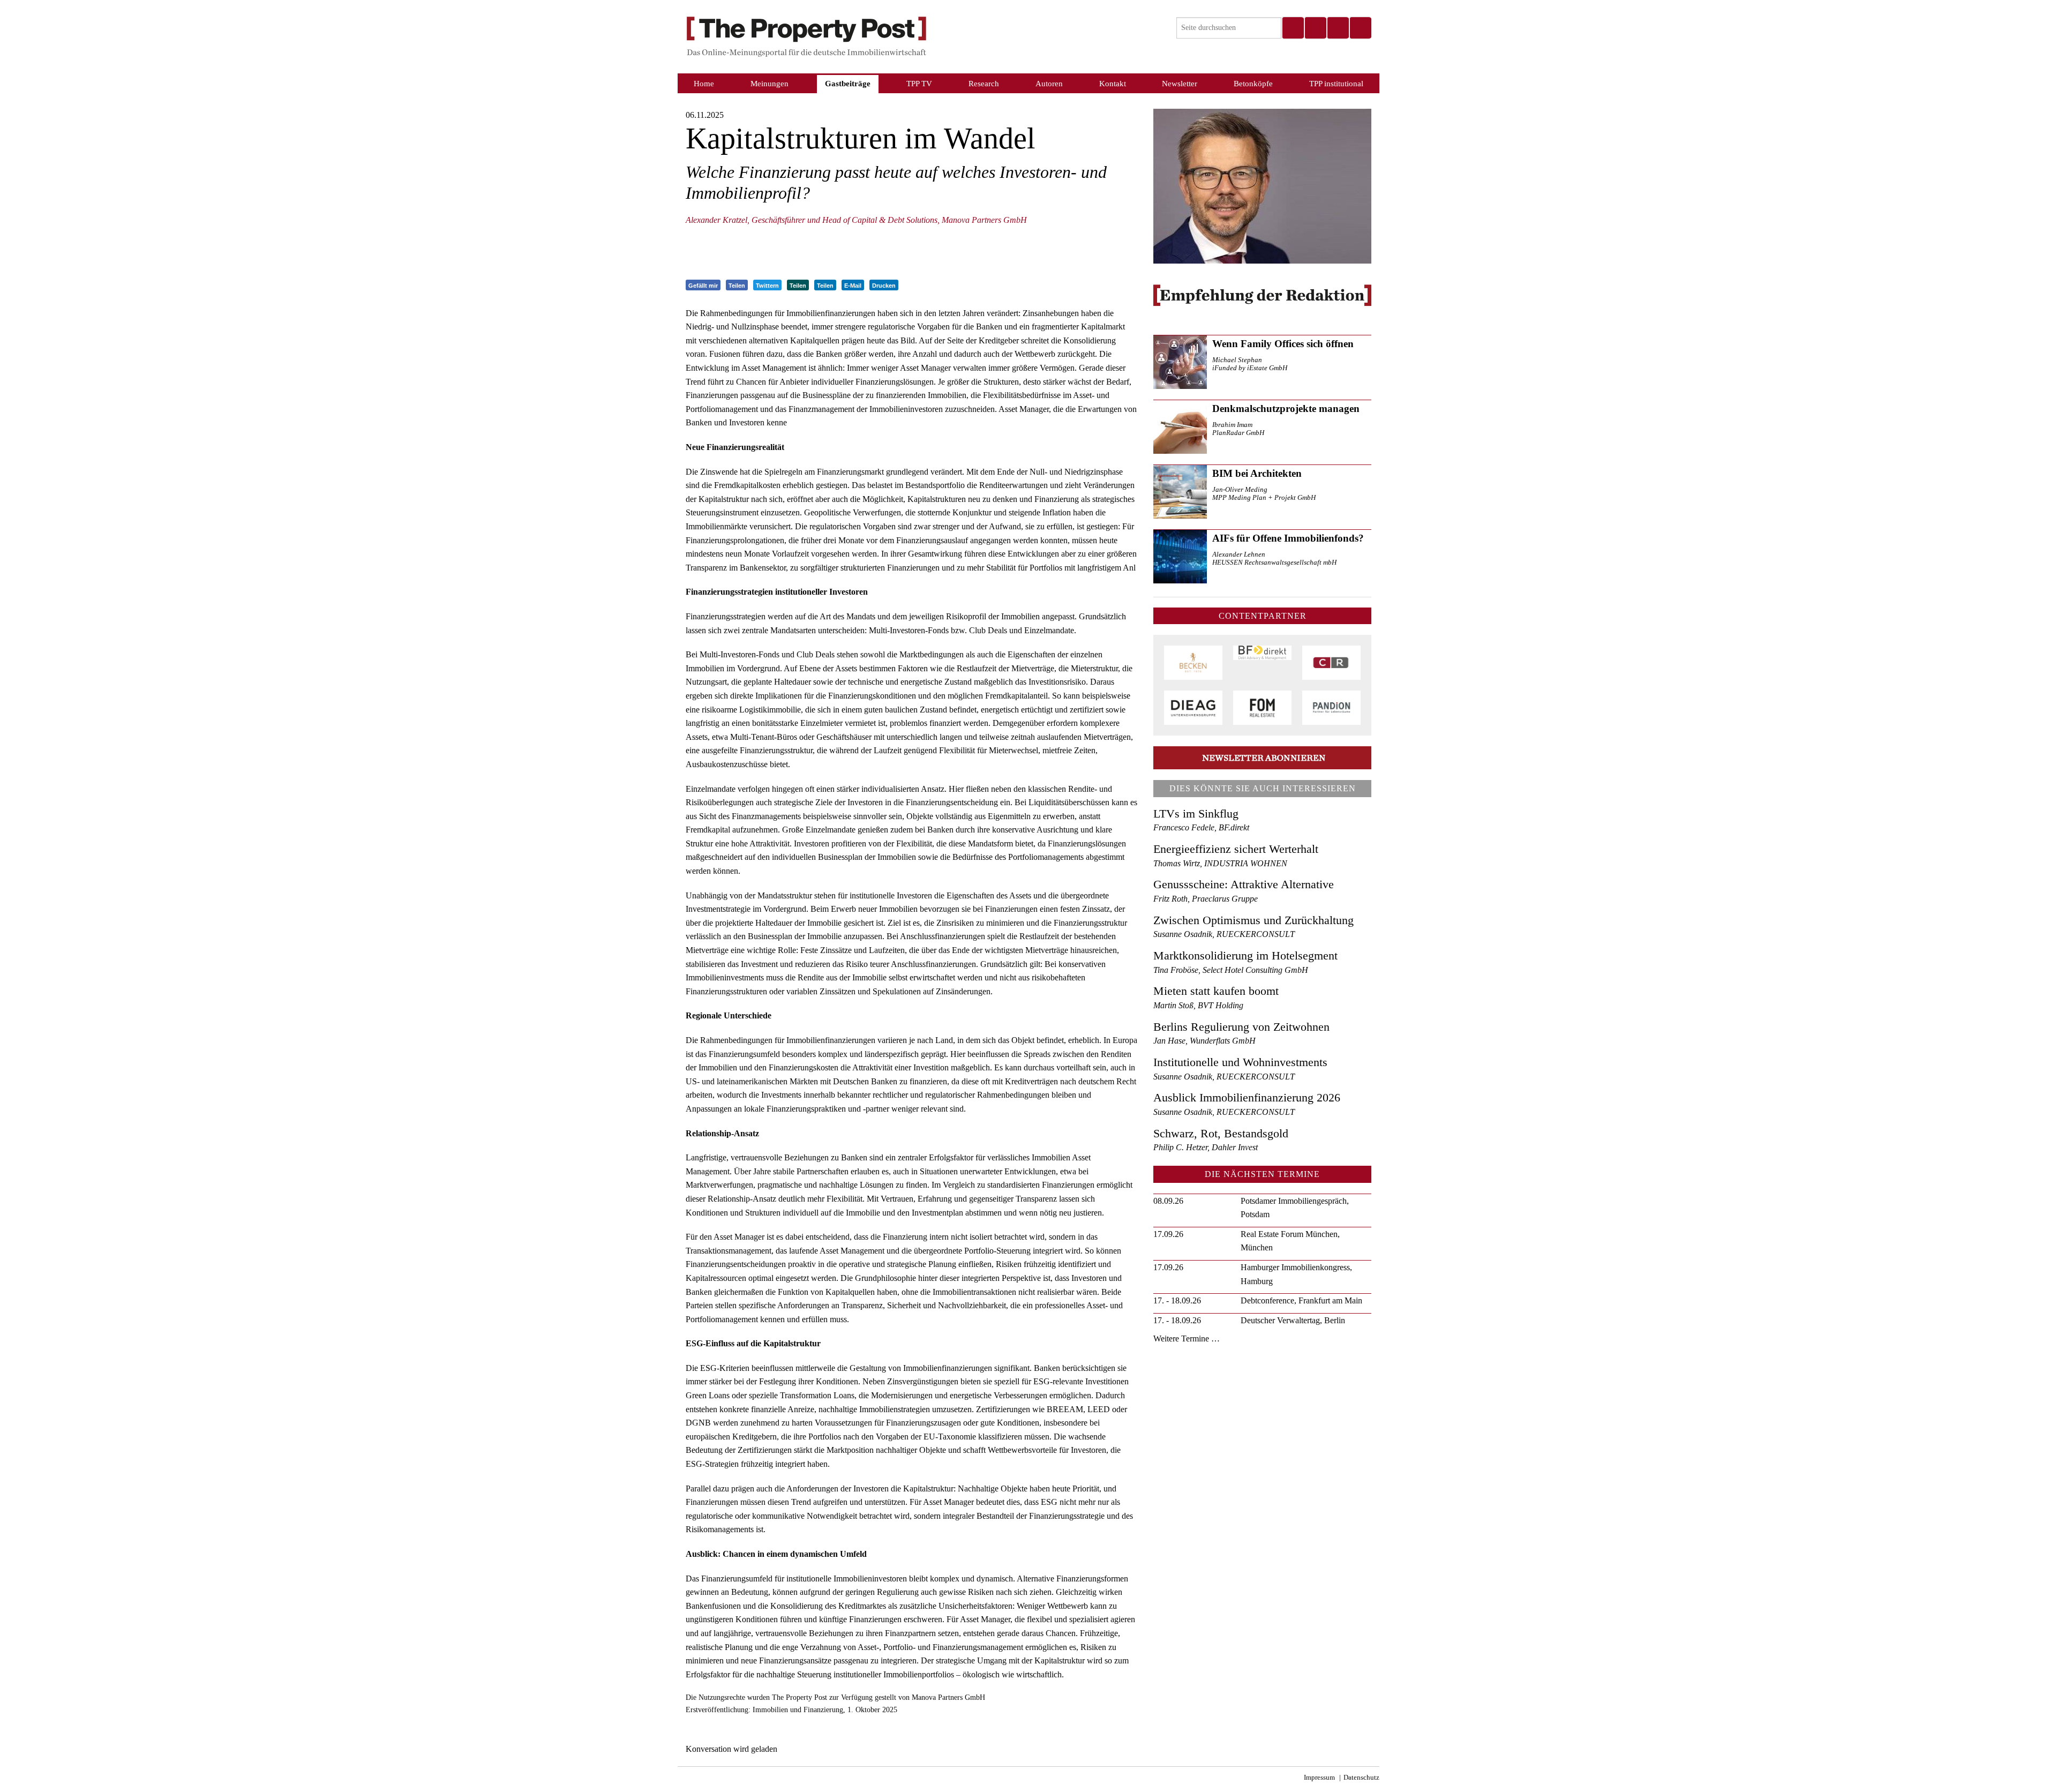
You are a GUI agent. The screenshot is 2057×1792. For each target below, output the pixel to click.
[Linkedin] (1338, 28)
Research (984, 83)
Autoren (1049, 83)
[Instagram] (1315, 28)
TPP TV (919, 83)
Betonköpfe (1253, 83)
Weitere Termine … (1187, 1339)
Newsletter (1180, 83)
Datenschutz (1361, 1778)
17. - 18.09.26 (1177, 1300)
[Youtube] (1360, 28)
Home (704, 83)
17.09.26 (1168, 1234)
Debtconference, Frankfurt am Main (1301, 1300)
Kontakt (1113, 83)
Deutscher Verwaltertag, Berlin (1293, 1320)
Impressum (1319, 1778)
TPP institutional (1336, 83)
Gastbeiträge (848, 83)
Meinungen (770, 83)
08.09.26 (1168, 1201)
